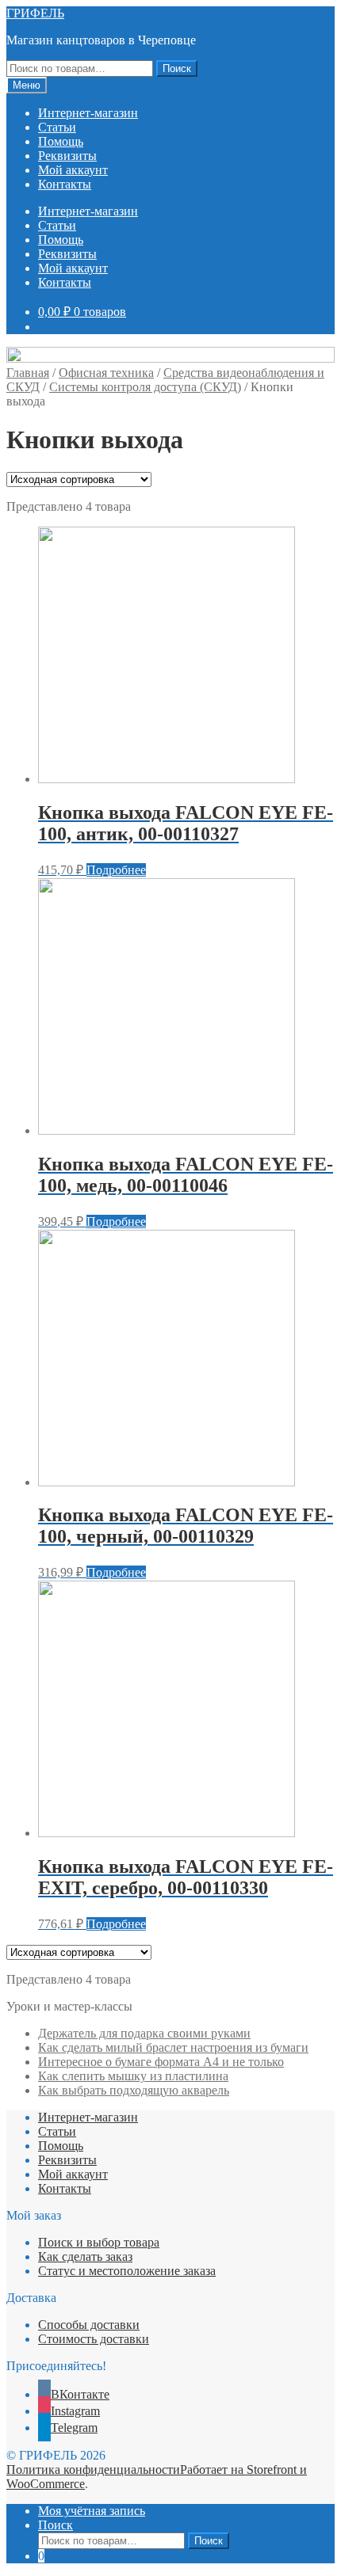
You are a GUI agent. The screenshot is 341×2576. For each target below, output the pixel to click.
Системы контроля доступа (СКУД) (145, 387)
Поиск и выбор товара (99, 2242)
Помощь (61, 141)
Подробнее (116, 870)
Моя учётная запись (92, 2511)
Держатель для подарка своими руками (144, 2033)
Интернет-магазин (88, 113)
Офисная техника (106, 373)
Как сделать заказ (85, 2256)
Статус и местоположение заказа (127, 2271)
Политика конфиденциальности (93, 2469)
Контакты (65, 184)
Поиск (177, 68)
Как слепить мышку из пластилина (133, 2076)
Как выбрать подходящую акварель (134, 2090)
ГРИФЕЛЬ (35, 13)
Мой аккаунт (73, 170)
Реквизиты (67, 156)
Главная (28, 373)
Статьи (57, 127)
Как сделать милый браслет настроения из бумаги (173, 2047)
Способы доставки (89, 2325)
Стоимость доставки (94, 2339)
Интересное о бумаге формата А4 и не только (161, 2062)
